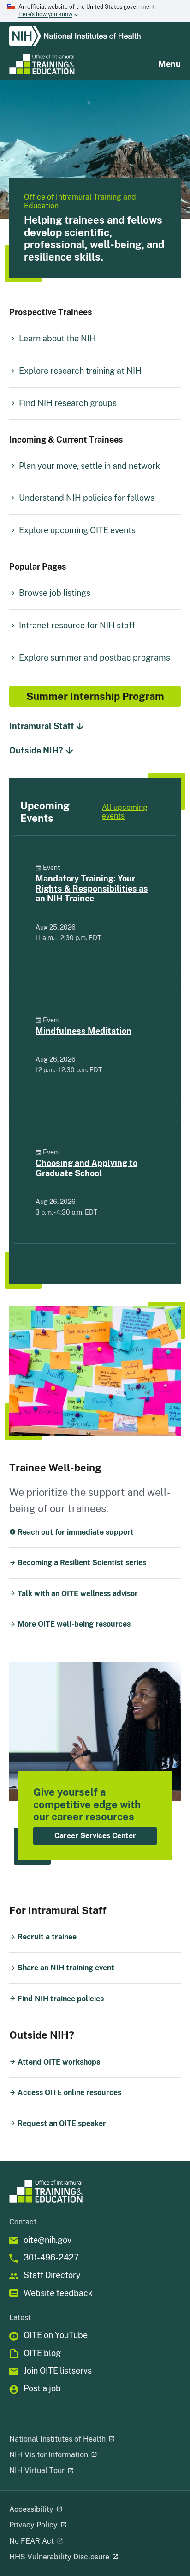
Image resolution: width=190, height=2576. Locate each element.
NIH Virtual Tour (37, 2470)
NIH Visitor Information (49, 2455)
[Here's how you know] (95, 11)
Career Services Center (95, 1836)
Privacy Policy (33, 2525)
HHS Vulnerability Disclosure (59, 2557)
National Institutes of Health (57, 2439)
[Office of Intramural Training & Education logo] (42, 64)
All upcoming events (125, 812)
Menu (169, 64)
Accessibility (31, 2509)
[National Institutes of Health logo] (95, 36)
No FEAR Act (32, 2541)
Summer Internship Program (95, 696)
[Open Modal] (111, 2439)
